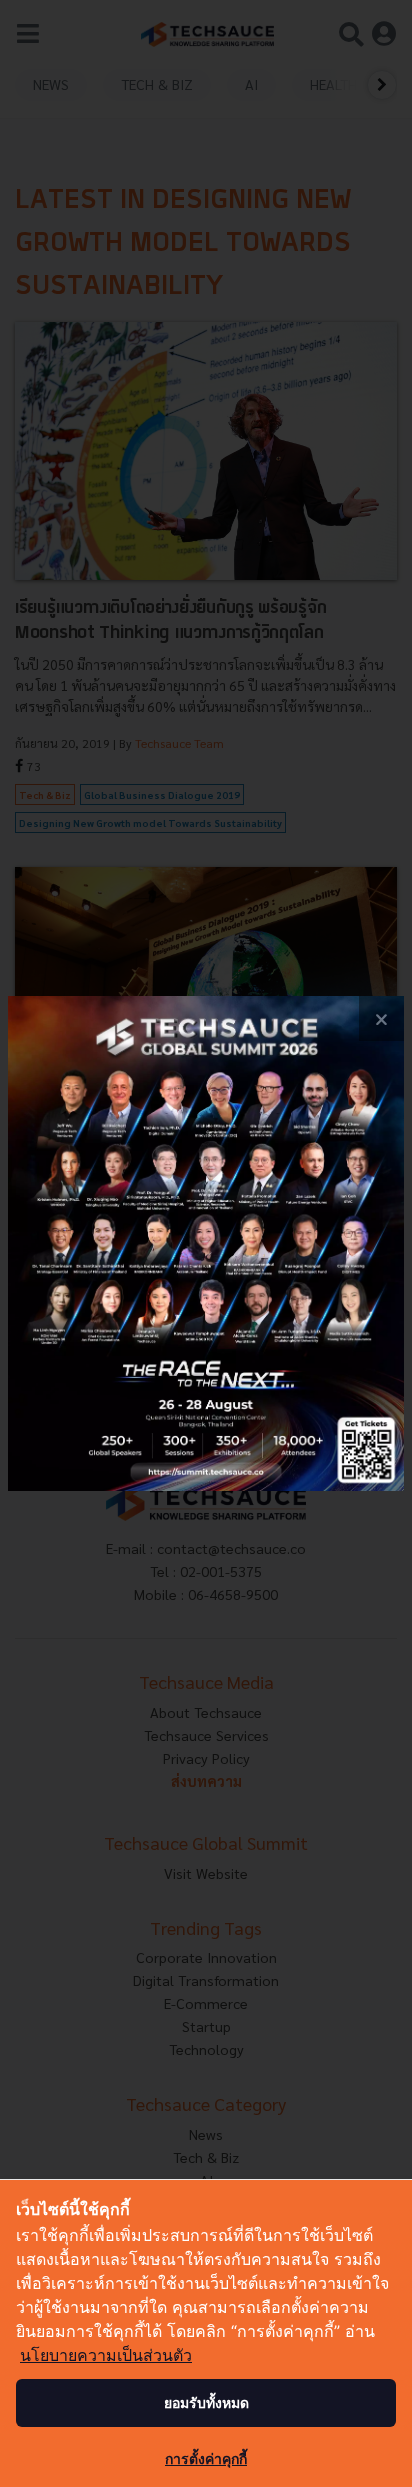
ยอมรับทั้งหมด (206, 2402)
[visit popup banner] (206, 1243)
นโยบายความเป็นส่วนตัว (106, 2355)
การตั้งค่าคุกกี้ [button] (206, 2458)
